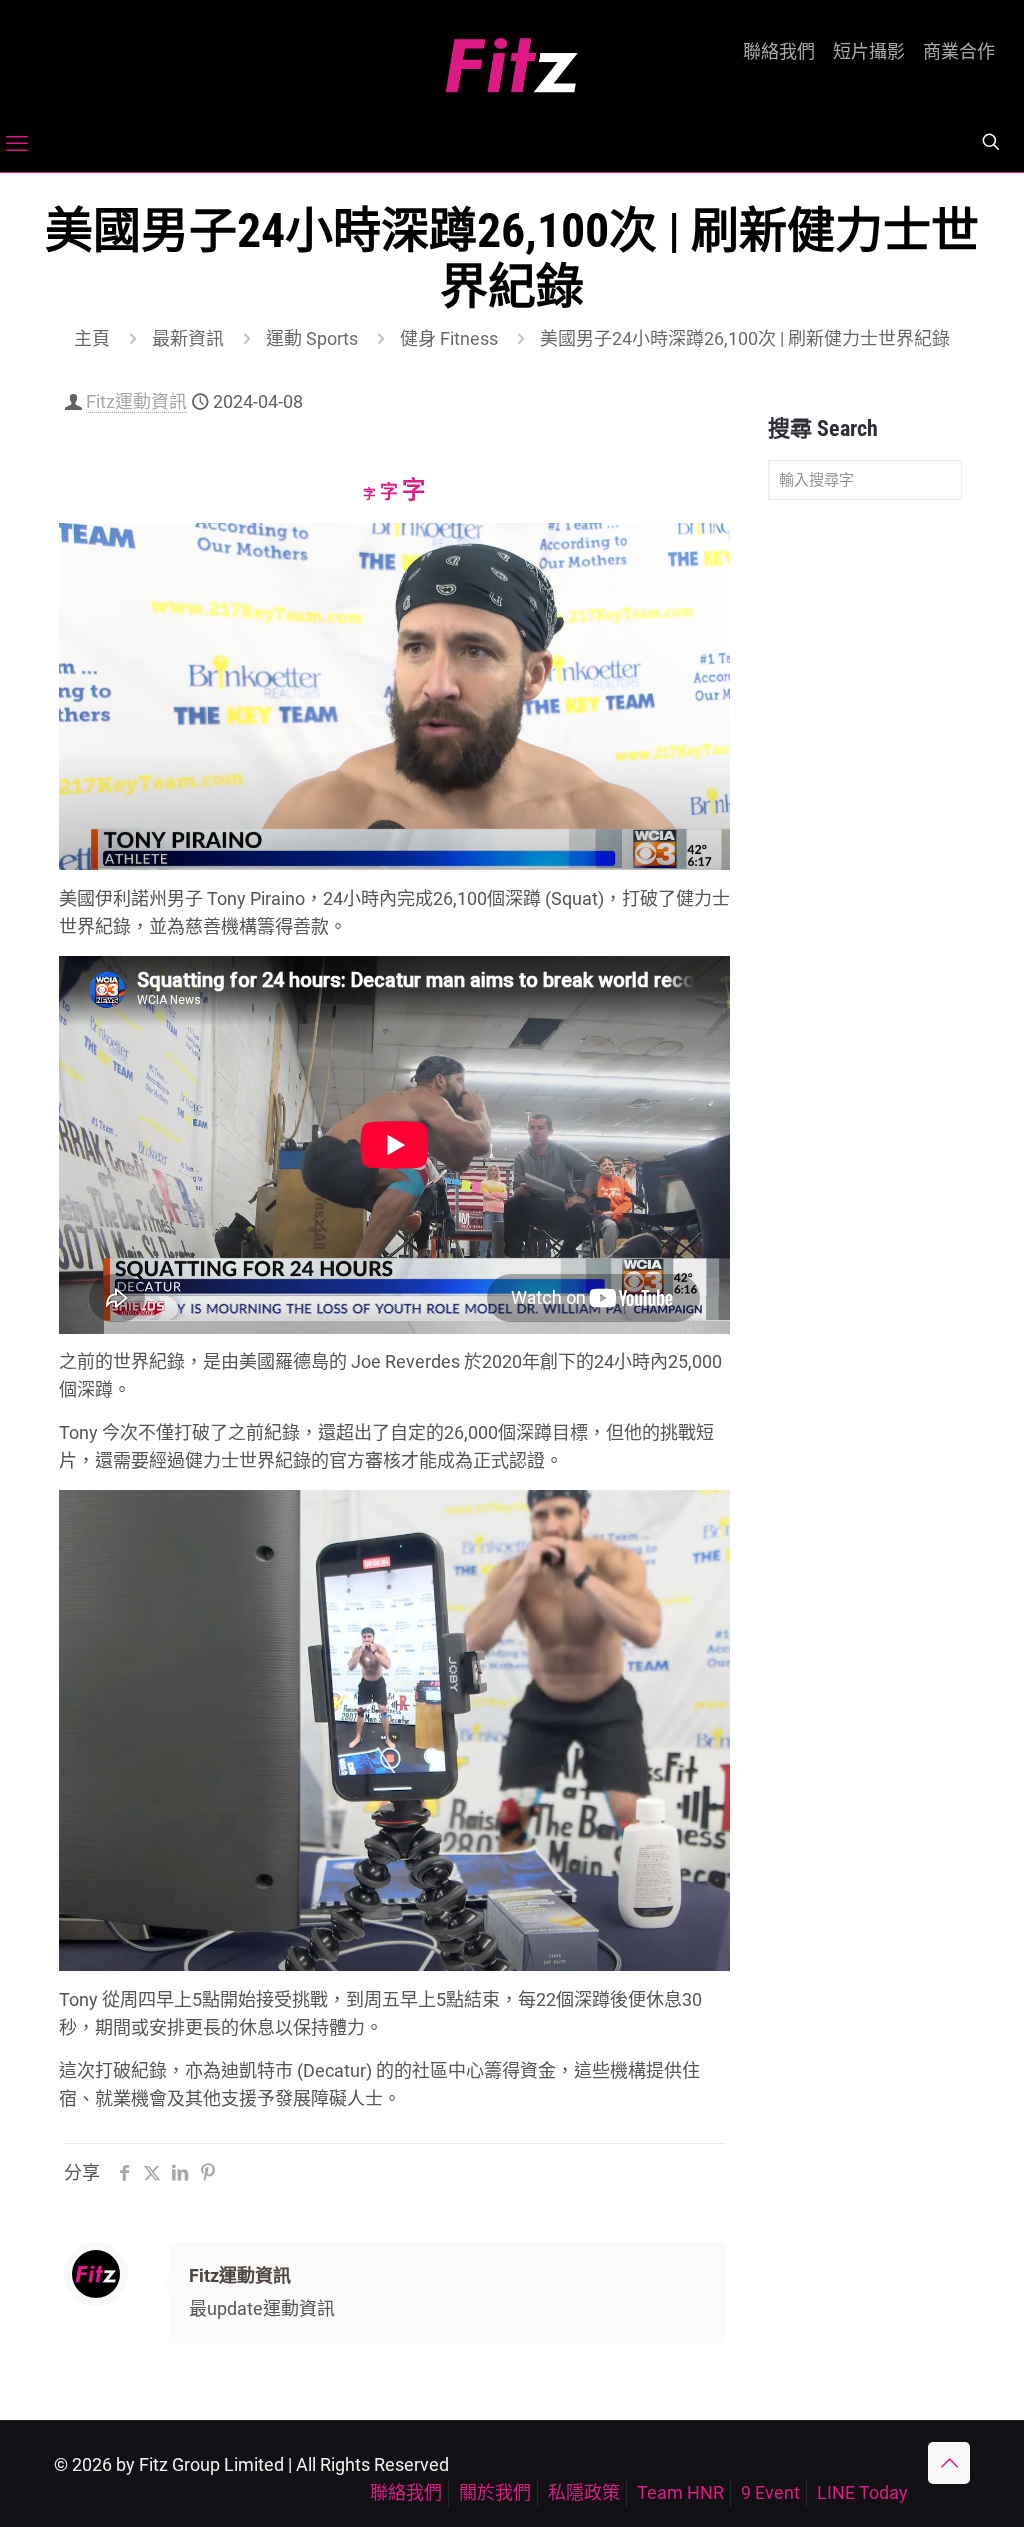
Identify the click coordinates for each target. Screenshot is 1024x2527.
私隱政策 (584, 2492)
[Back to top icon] (949, 2463)
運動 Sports (312, 338)
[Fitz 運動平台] (512, 57)
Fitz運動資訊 (136, 401)
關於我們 (495, 2492)
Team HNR (680, 2492)
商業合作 (959, 52)
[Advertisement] (865, 830)
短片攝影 (869, 52)
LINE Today (862, 2492)
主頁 (92, 338)
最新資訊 (188, 338)
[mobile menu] (17, 144)
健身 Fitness (449, 338)
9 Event (770, 2492)
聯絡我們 (779, 52)
